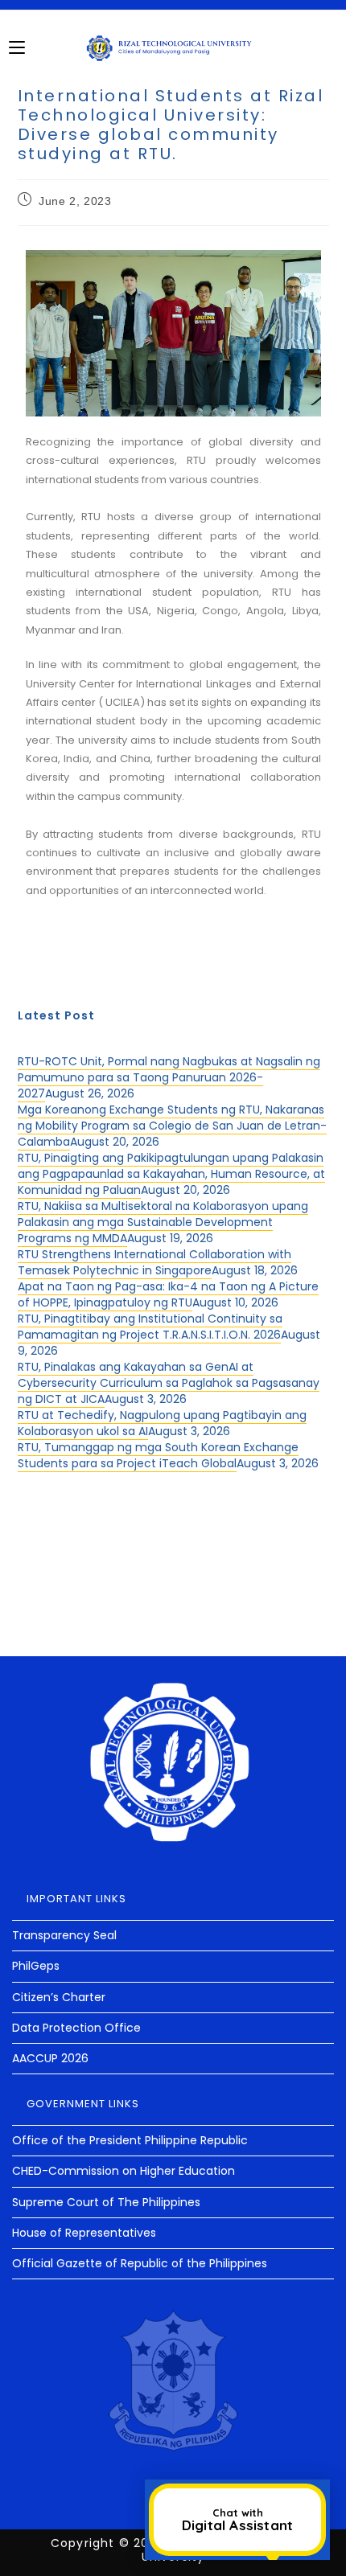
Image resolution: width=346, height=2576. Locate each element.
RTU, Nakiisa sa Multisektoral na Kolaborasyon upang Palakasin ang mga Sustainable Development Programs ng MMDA (163, 1222)
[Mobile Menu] (17, 47)
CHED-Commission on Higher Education (124, 2171)
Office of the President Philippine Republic (130, 2140)
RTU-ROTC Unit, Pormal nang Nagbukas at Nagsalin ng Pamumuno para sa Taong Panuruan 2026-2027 (169, 1077)
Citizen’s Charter (59, 1997)
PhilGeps (36, 1966)
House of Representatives (84, 2233)
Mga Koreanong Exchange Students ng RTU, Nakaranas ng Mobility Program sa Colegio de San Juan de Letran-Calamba (172, 1126)
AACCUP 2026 (50, 2058)
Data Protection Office (76, 2028)
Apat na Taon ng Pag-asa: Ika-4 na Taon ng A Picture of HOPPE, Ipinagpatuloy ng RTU (168, 1294)
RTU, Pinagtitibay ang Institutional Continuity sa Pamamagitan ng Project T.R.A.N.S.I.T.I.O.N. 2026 (150, 1327)
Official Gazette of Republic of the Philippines (140, 2263)
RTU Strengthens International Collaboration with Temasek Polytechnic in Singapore (154, 1262)
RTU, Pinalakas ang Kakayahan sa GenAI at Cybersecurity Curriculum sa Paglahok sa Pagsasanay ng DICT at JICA (169, 1383)
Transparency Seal (64, 1935)
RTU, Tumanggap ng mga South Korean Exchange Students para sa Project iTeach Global (158, 1455)
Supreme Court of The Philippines (106, 2202)
